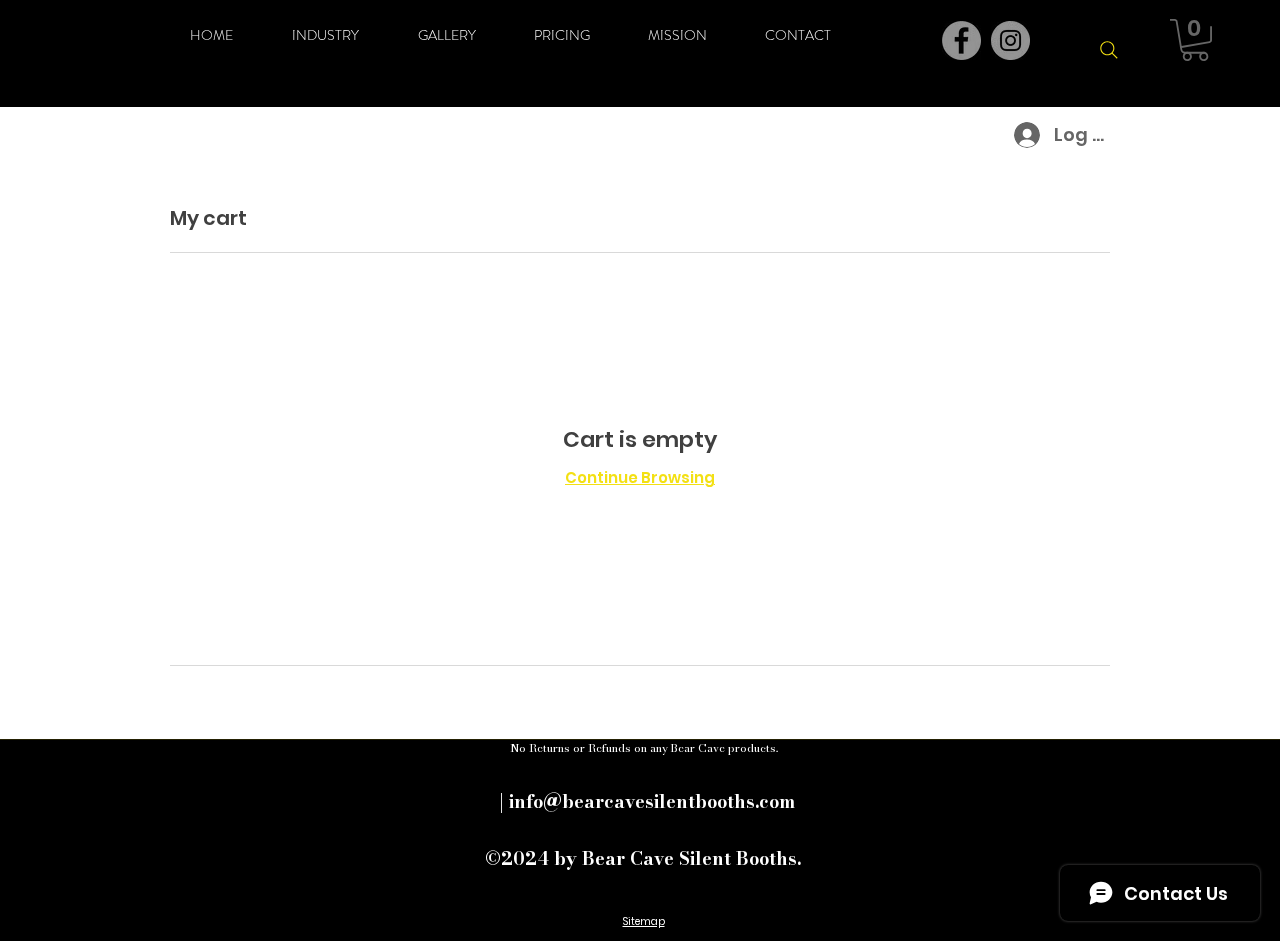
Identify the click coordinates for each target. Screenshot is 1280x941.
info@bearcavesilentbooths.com (652, 801)
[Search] (1109, 50)
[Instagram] (1010, 40)
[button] (1195, 40)
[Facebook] (961, 40)
